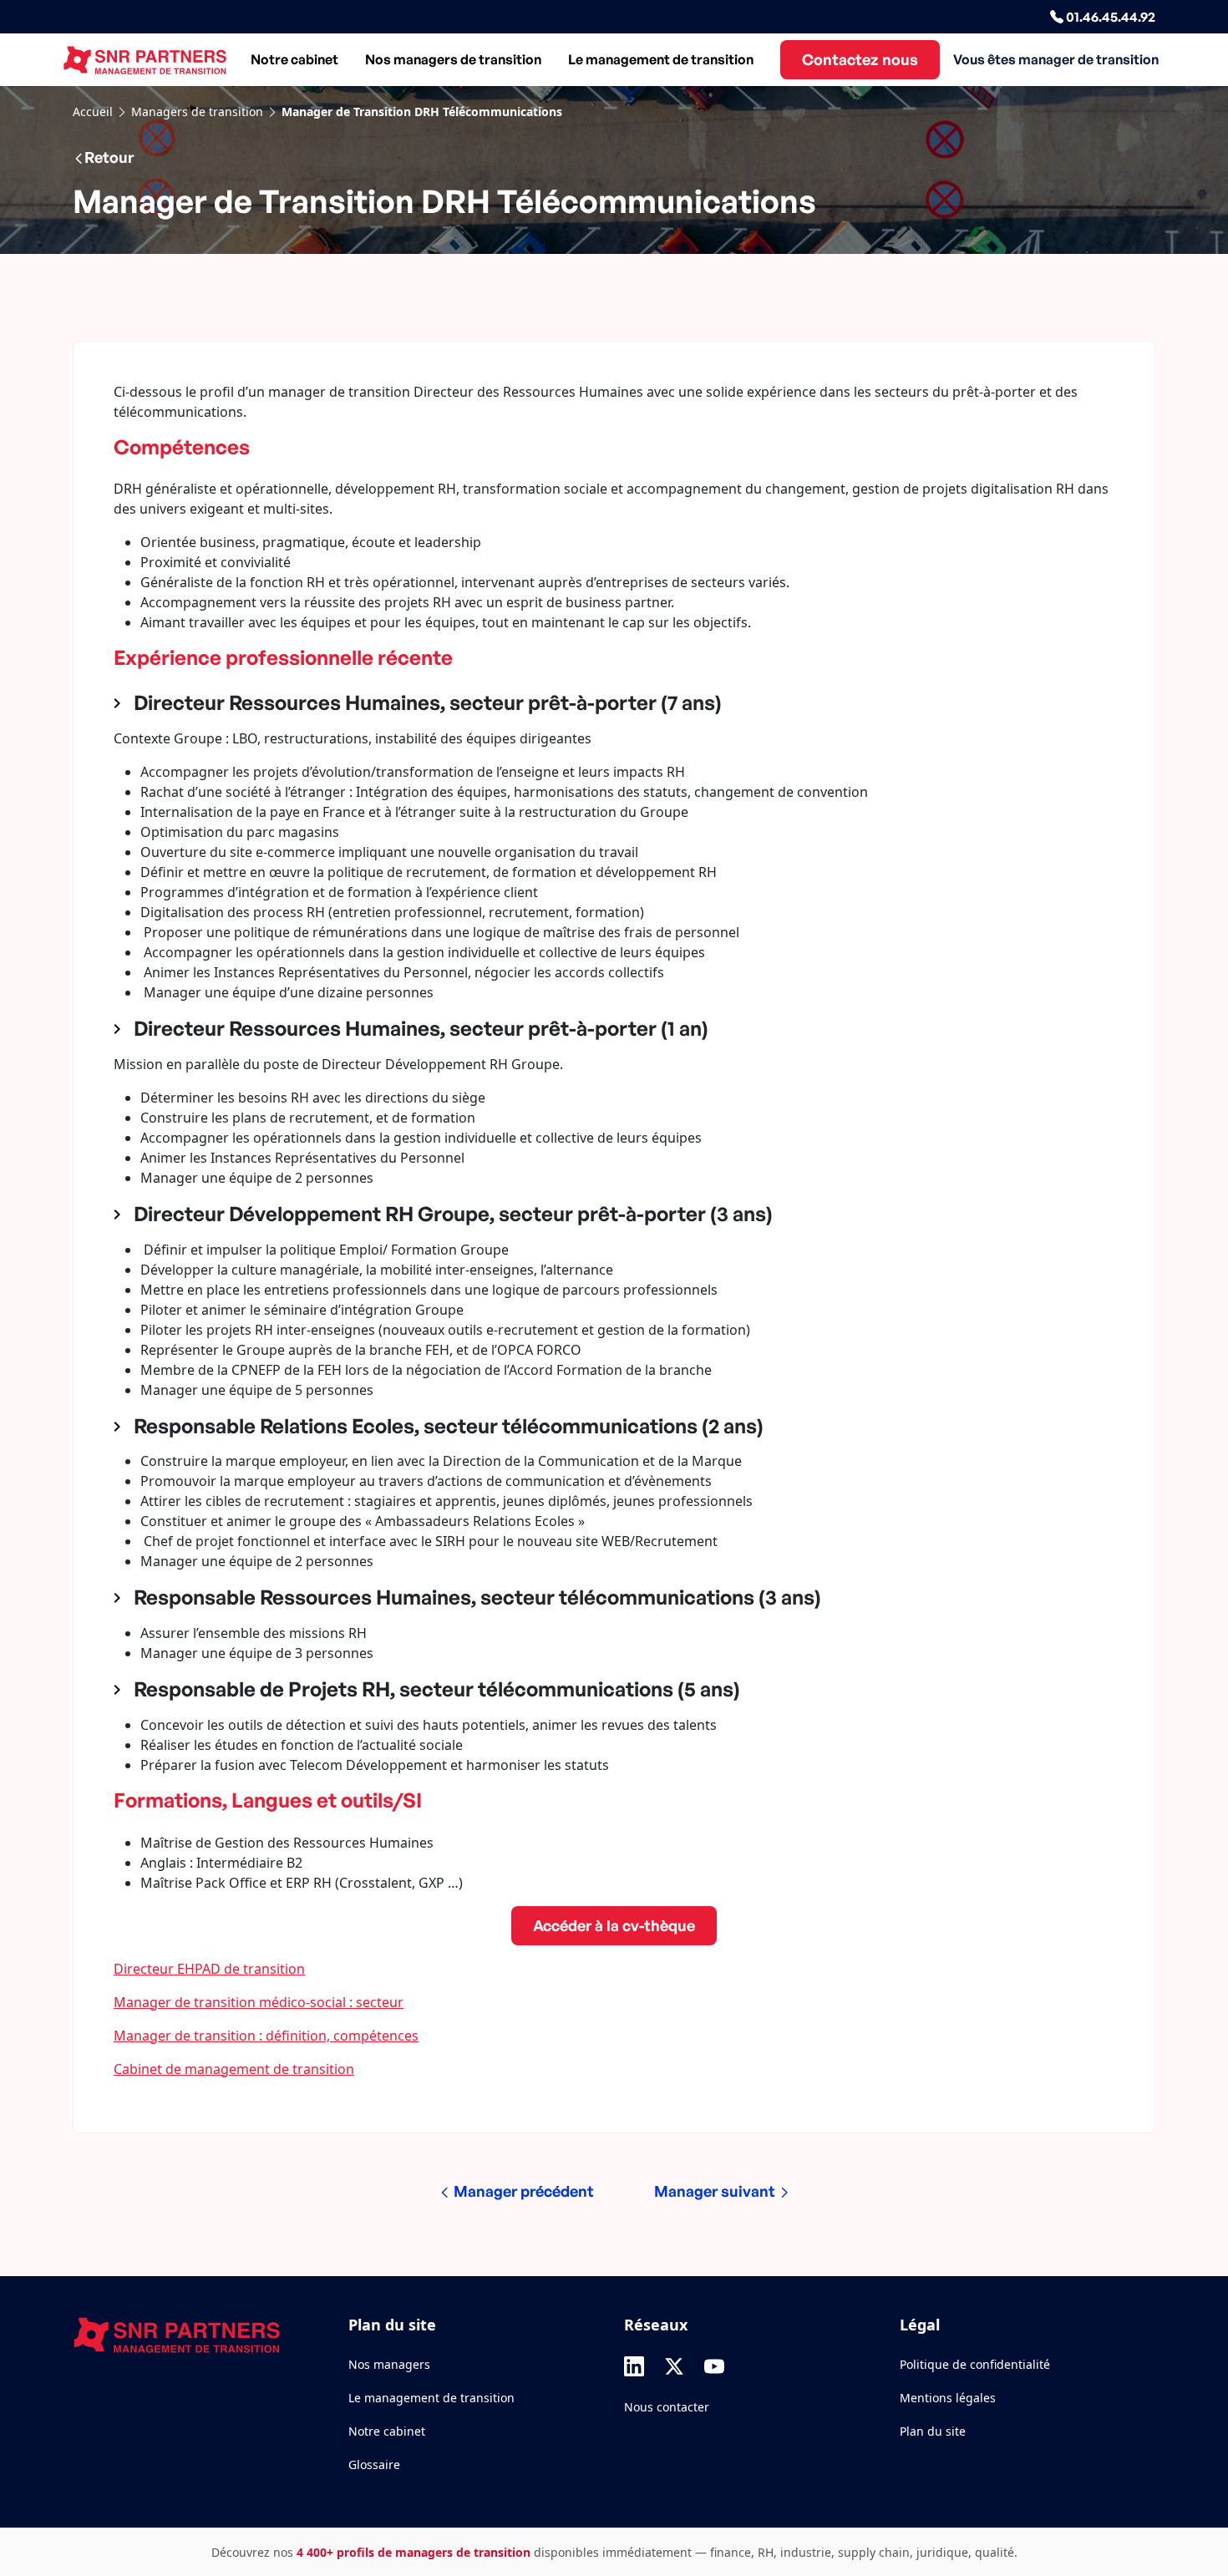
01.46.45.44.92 (1109, 17)
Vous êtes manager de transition (1056, 59)
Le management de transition (661, 59)
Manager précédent (522, 2191)
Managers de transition (197, 112)
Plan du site (933, 2431)
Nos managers (389, 2364)
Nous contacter (667, 2407)
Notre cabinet (294, 59)
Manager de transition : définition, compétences (266, 2036)
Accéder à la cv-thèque (614, 1925)
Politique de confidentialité (975, 2364)
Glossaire (374, 2464)
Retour (109, 157)
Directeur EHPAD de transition (209, 1969)
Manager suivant (716, 2191)
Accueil (93, 112)
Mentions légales (948, 2398)
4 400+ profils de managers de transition (414, 2552)
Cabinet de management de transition (234, 2069)
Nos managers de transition (453, 59)
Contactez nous (860, 59)
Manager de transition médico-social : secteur (259, 2002)
